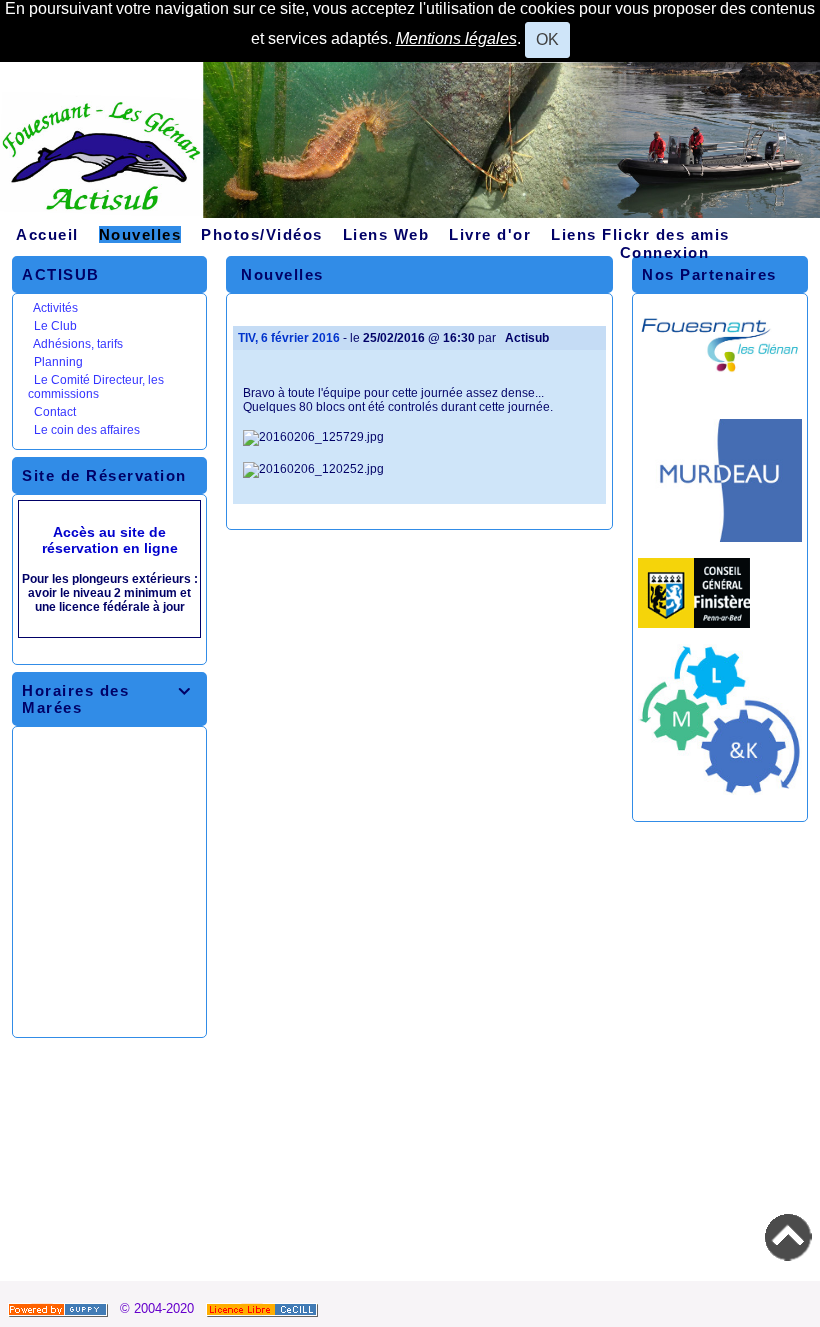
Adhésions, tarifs (78, 344)
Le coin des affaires (87, 430)
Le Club (55, 326)
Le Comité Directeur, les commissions (96, 387)
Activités (55, 308)
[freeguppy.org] (60, 1308)
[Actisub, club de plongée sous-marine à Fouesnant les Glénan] (410, 147)
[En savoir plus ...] (264, 1308)
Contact (55, 412)
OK (547, 39)
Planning (58, 362)
